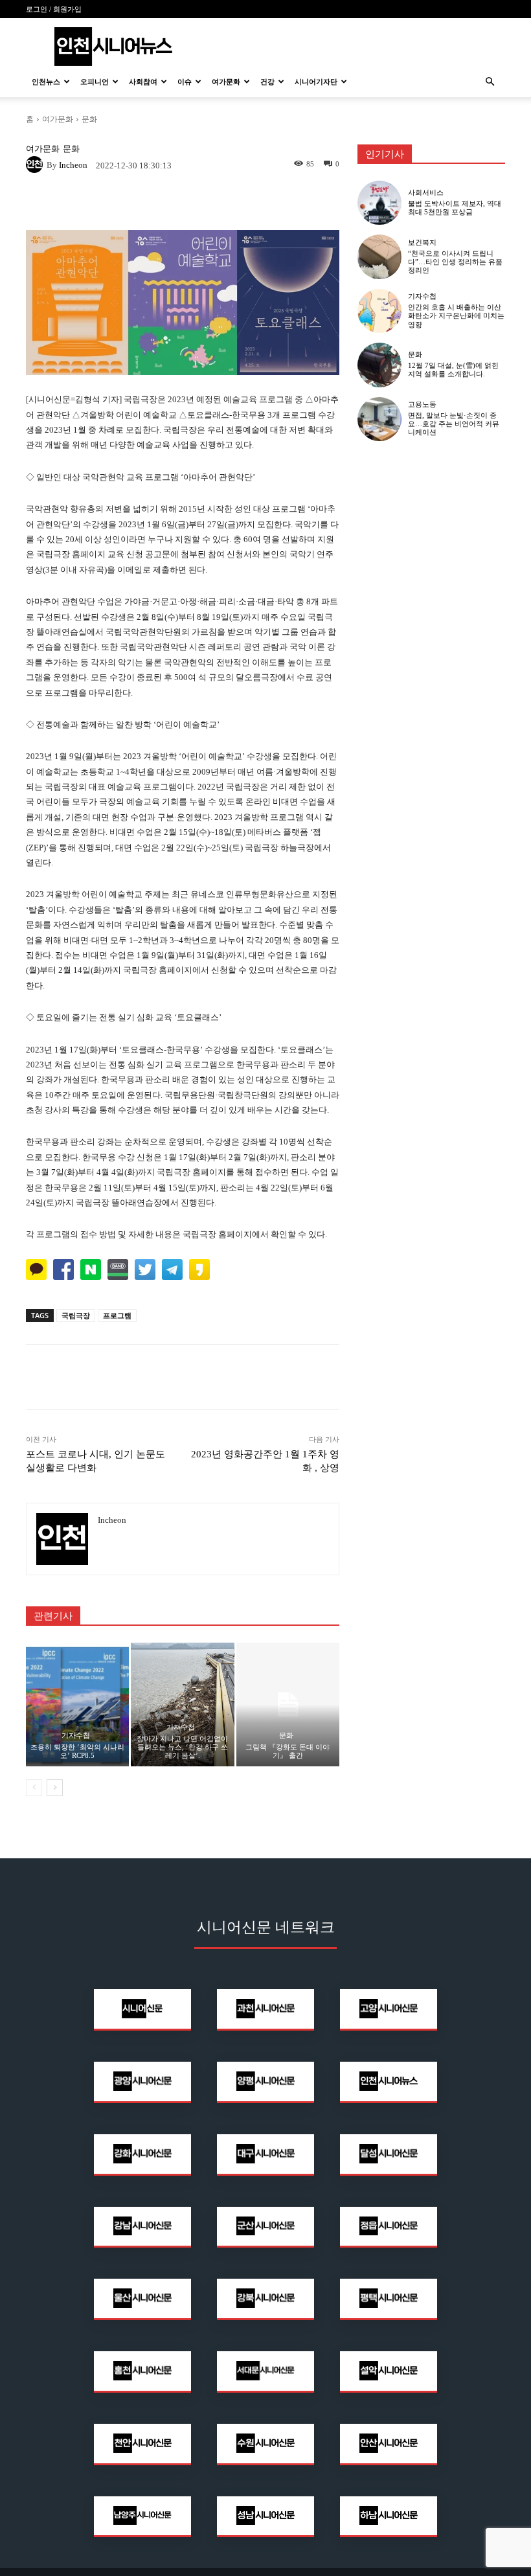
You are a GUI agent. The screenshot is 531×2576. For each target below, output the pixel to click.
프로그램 (117, 1315)
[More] (273, 203)
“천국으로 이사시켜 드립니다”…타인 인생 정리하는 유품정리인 (455, 262)
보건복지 (422, 243)
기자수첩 (76, 1736)
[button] (490, 82)
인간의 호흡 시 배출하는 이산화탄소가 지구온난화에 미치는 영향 (456, 315)
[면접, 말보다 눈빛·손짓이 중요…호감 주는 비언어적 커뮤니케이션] (379, 419)
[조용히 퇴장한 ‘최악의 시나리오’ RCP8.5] (77, 1704)
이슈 (185, 82)
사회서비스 (426, 193)
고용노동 (422, 405)
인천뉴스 (46, 82)
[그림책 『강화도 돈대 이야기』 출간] (288, 1704)
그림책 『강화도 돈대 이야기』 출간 (288, 1751)
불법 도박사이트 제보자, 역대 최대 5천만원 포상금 (455, 208)
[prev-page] (34, 1788)
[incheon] (36, 165)
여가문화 (226, 82)
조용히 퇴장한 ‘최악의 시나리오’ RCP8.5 (77, 1751)
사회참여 (143, 82)
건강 (267, 82)
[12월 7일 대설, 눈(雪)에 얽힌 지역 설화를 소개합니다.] (379, 365)
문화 (89, 119)
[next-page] (55, 1788)
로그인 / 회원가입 (54, 9)
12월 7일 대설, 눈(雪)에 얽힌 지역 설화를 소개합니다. (453, 370)
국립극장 (76, 1315)
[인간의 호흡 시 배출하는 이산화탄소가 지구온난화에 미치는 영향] (379, 311)
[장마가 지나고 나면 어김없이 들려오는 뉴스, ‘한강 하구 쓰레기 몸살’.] (182, 1704)
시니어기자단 (316, 82)
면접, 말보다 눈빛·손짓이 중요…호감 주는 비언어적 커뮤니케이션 (454, 424)
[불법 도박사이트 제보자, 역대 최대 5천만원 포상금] (379, 203)
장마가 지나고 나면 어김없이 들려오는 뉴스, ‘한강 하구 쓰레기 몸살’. (182, 1747)
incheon (73, 165)
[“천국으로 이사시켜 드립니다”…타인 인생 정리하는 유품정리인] (379, 256)
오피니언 (95, 82)
